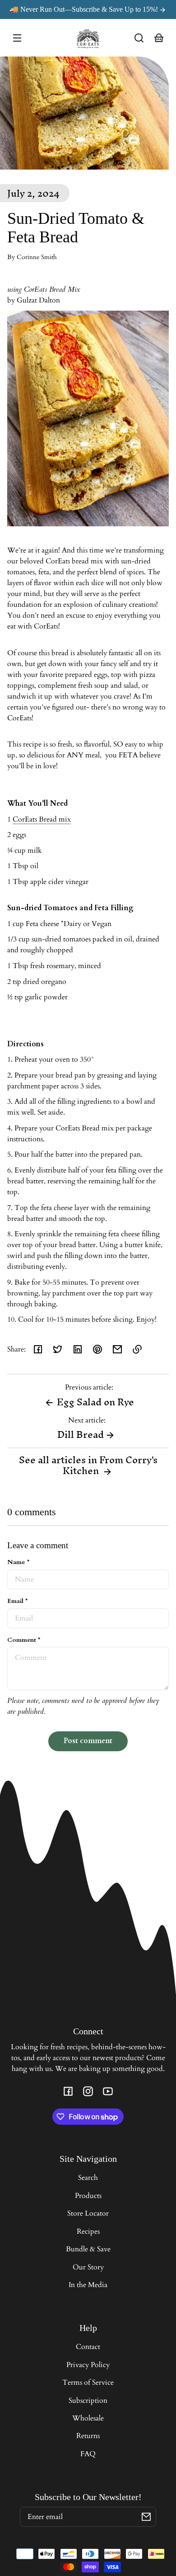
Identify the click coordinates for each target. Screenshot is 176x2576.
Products (88, 2196)
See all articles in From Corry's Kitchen (88, 1465)
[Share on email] (117, 1349)
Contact (88, 2347)
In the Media (88, 2285)
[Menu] (17, 38)
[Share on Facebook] (38, 1349)
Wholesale (88, 2418)
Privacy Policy (88, 2365)
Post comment (88, 1741)
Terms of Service (88, 2382)
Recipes (88, 2231)
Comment (24, 1640)
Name (18, 1562)
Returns (88, 2436)
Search (88, 2178)
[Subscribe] (146, 2517)
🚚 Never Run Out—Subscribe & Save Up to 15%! (85, 9)
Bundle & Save (88, 2249)
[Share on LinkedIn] (78, 1349)
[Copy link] (137, 1349)
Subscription (88, 2401)
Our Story (88, 2267)
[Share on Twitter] (58, 1349)
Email (17, 1601)
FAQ (88, 2454)
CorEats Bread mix (42, 819)
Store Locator (88, 2213)
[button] (139, 38)
